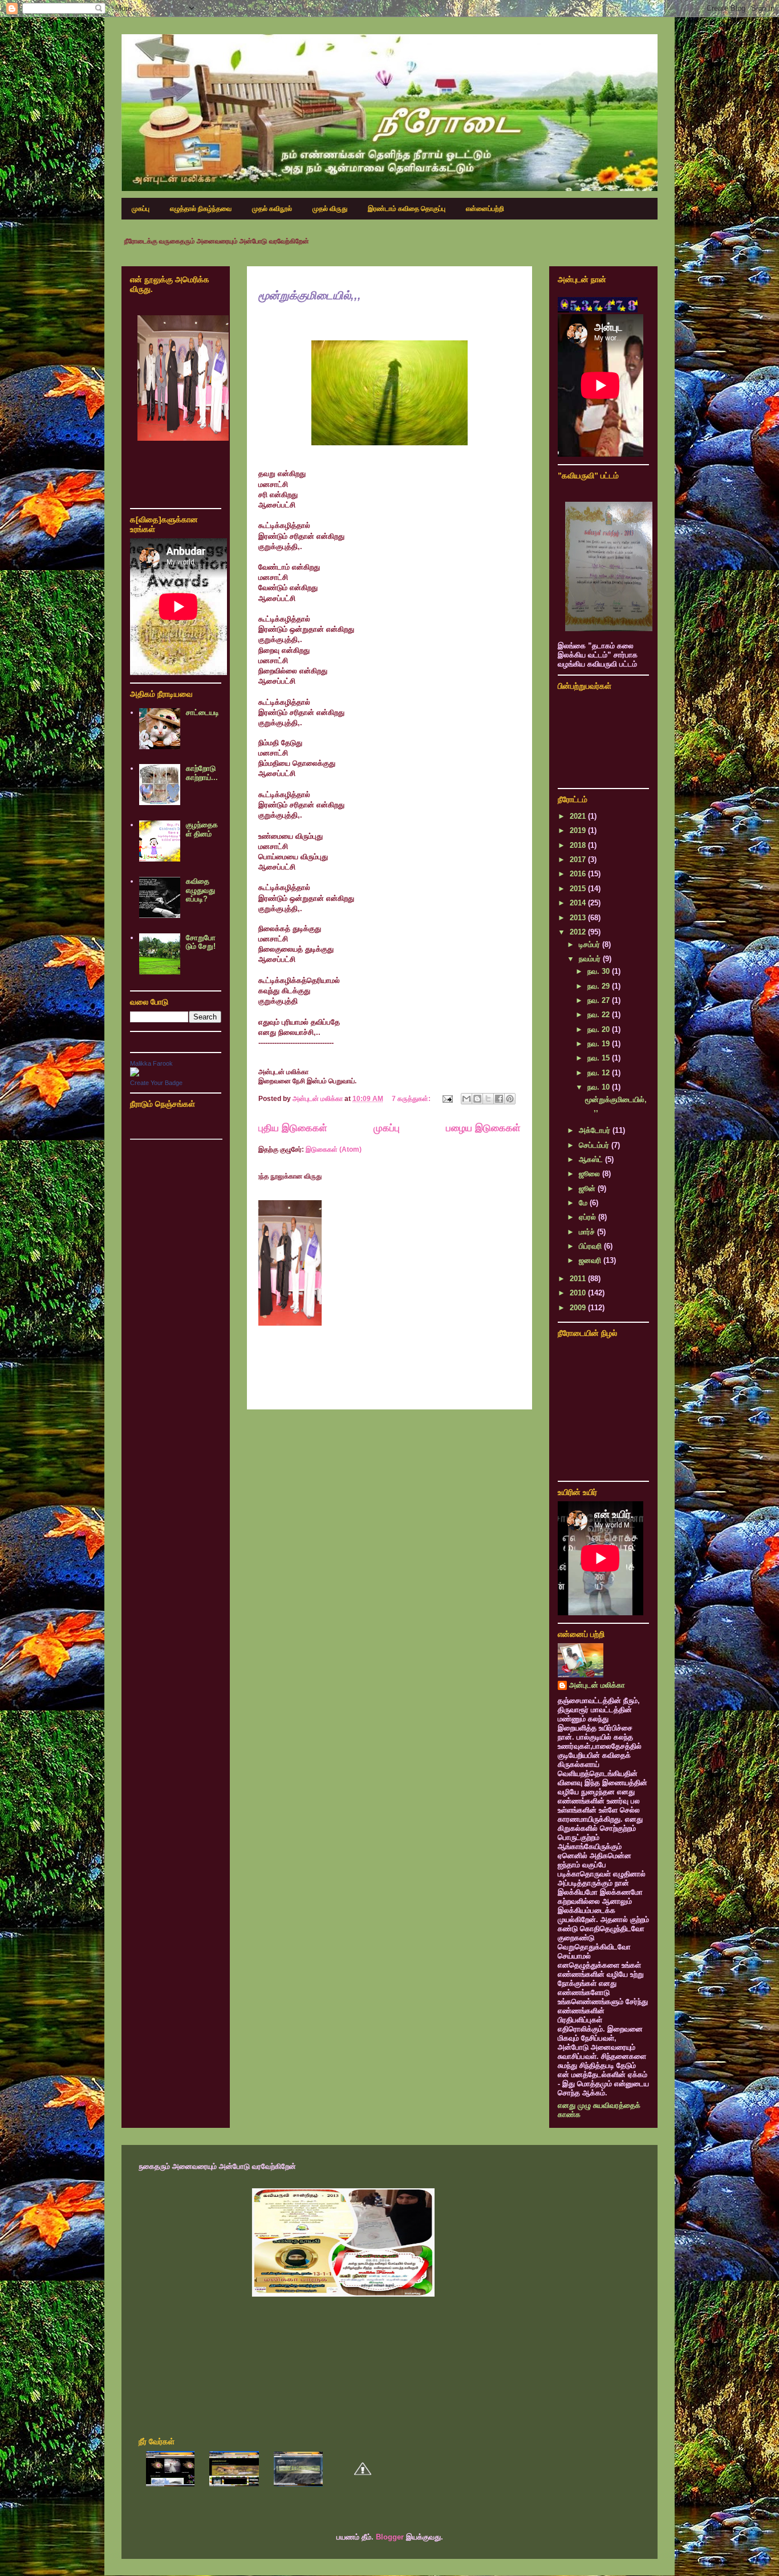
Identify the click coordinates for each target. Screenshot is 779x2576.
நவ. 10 (600, 1087)
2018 (579, 845)
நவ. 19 (600, 1044)
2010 (579, 1293)
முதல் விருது (330, 209)
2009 (579, 1308)
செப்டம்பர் (595, 1145)
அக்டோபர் (596, 1130)
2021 (579, 816)
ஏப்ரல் (589, 1217)
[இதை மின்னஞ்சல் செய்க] (466, 1099)
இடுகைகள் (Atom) (334, 1149)
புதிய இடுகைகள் (293, 1128)
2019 (579, 830)
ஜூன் (588, 1189)
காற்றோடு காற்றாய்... (202, 773)
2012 (579, 932)
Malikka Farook (151, 1063)
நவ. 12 (600, 1073)
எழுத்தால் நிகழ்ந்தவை (201, 209)
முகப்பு (141, 209)
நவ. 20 (600, 1029)
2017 (579, 860)
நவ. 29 (600, 986)
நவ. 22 (600, 1015)
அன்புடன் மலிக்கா (597, 1685)
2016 (579, 874)
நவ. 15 (600, 1058)
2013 (579, 918)
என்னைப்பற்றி (485, 209)
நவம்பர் (591, 959)
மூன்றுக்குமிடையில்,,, (310, 295)
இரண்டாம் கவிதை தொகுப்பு (407, 209)
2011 (579, 1279)
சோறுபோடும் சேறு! (201, 942)
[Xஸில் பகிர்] (488, 1099)
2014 (579, 903)
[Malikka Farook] (135, 1074)
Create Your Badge (156, 1083)
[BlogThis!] (477, 1099)
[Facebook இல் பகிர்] (499, 1099)
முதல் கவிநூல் (272, 209)
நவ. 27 (600, 1000)
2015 (579, 889)
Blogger (390, 2537)
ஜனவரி (591, 1260)
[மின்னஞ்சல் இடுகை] (447, 1099)
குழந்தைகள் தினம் (202, 829)
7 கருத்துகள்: (412, 1099)
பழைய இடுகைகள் (483, 1128)
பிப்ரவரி (591, 1246)
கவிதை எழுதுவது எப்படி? (200, 890)
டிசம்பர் (591, 944)
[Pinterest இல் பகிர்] (510, 1099)
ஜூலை (591, 1174)
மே (584, 1203)
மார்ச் (588, 1232)
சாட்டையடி (202, 712)
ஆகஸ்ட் (592, 1159)
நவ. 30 (600, 971)
